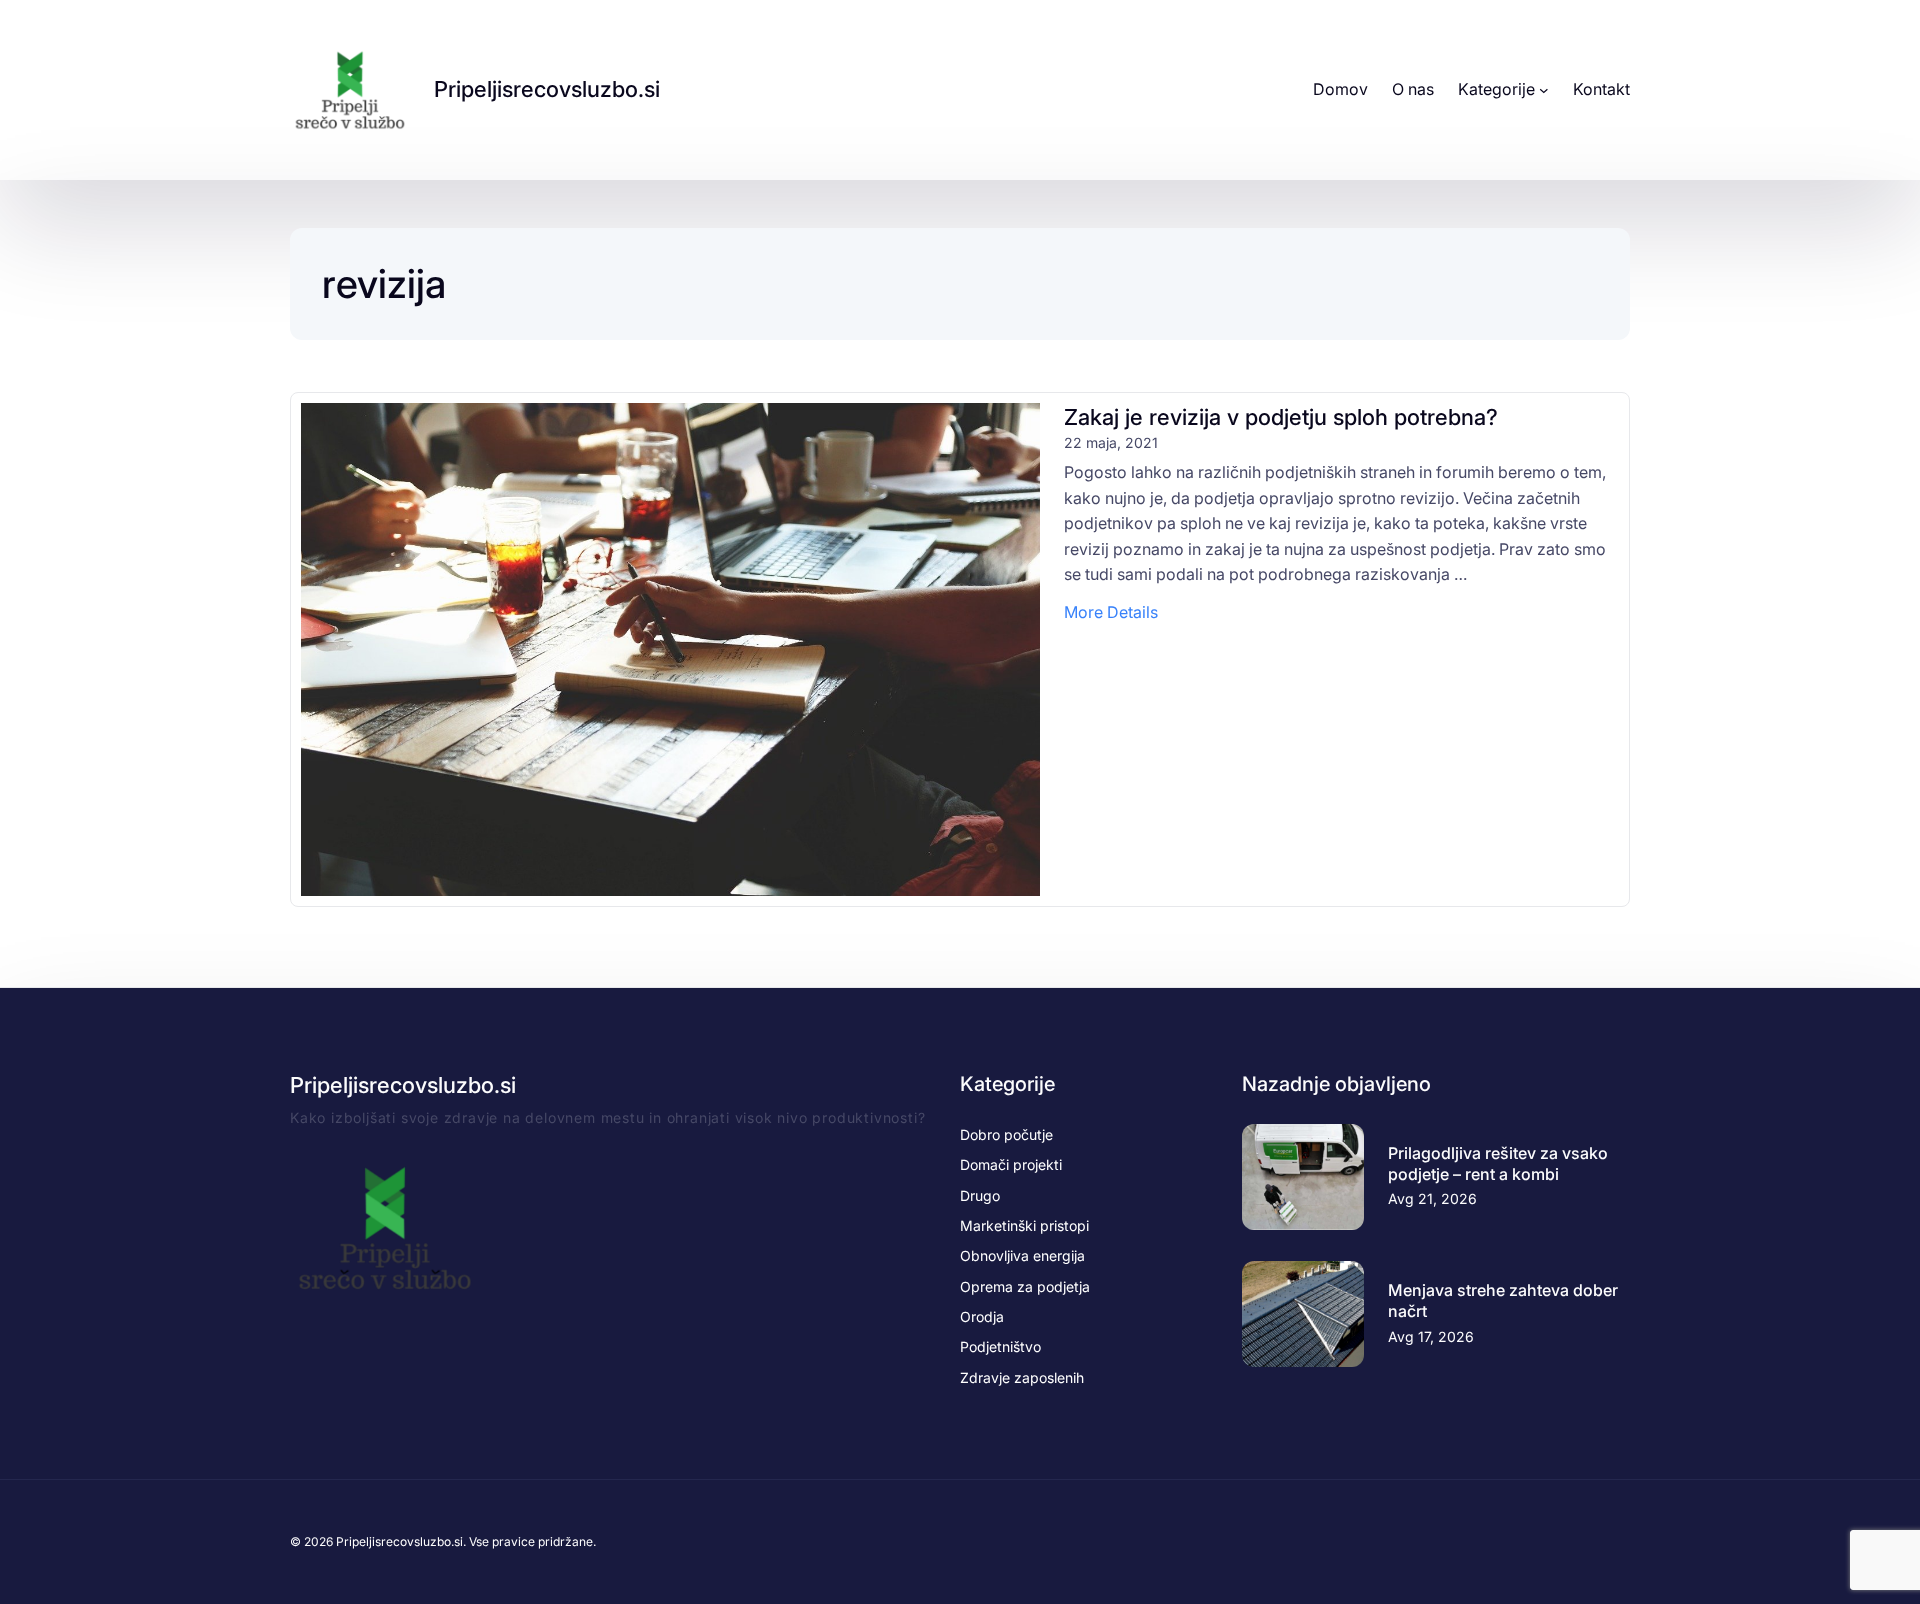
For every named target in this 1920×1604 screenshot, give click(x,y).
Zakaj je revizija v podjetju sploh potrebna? (1284, 417)
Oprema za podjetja (1025, 1286)
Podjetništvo (1000, 1346)
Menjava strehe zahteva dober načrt (1503, 1300)
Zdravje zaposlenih (1022, 1377)
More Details (1111, 613)
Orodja (982, 1316)
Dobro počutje (1006, 1134)
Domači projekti (1011, 1164)
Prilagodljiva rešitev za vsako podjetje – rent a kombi (1498, 1163)
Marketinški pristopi (1024, 1225)
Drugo (980, 1195)
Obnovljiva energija (1022, 1255)
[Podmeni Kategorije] (1544, 90)
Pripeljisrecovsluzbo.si (547, 89)
